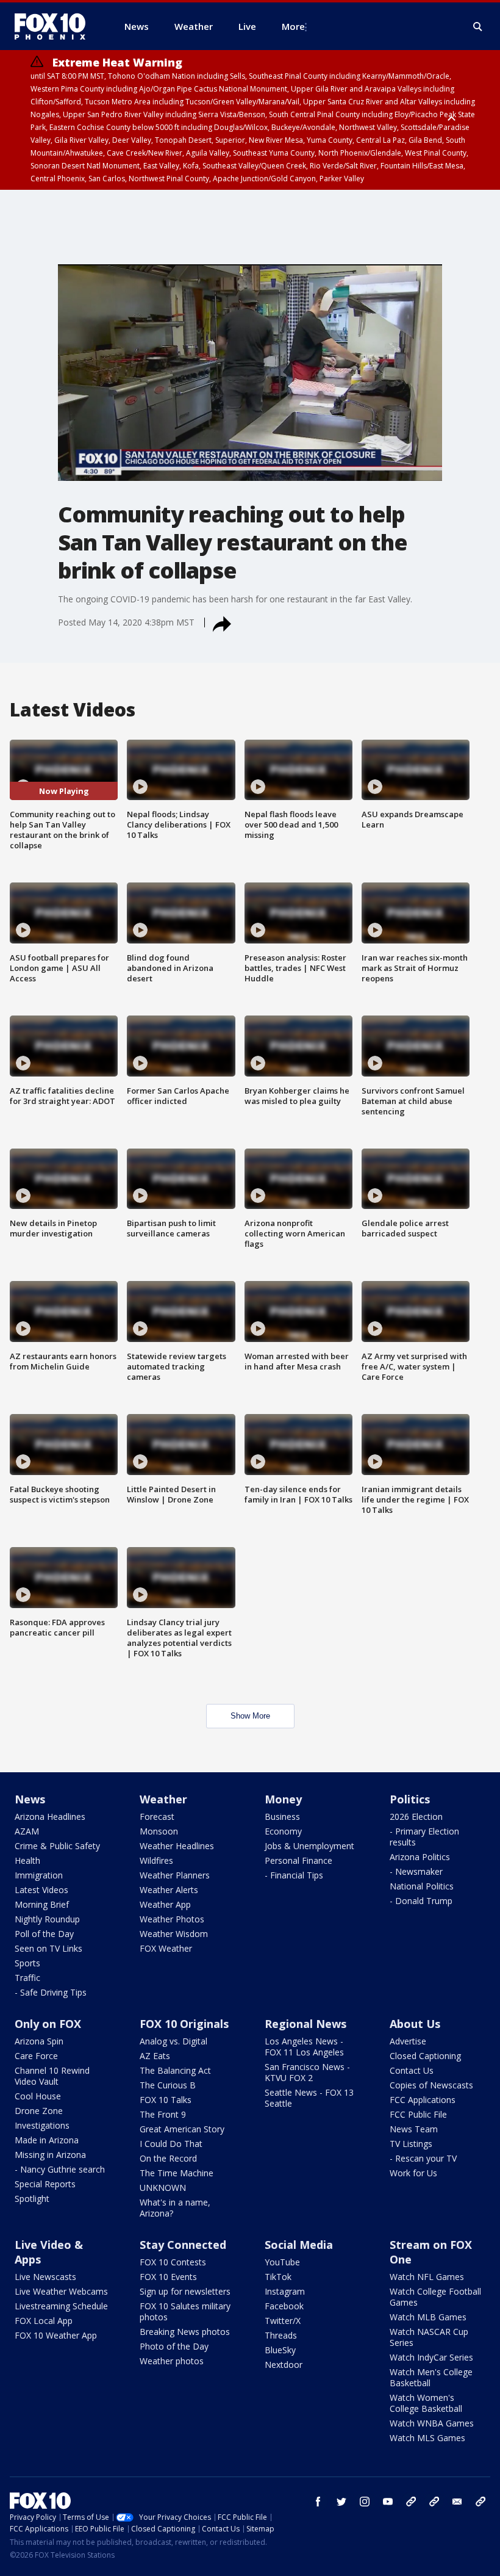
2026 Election (416, 1817)
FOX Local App (44, 2321)
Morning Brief (42, 1904)
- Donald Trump (421, 1901)
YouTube (282, 2262)
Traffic (27, 1978)
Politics (410, 1799)
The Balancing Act (175, 2070)
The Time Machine (177, 2173)
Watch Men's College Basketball (431, 2377)
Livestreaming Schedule (61, 2306)
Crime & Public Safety (57, 1846)
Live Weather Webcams (61, 2291)
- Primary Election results (424, 1837)
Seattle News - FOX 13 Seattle (309, 2098)
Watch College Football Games (435, 2297)
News (30, 1799)
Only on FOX (48, 2024)
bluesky (434, 2502)
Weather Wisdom (174, 1934)
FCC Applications (423, 2100)
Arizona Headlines (50, 1817)
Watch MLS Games (427, 2438)
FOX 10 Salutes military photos (185, 2311)
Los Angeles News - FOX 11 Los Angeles (304, 2047)
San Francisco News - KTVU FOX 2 (307, 2072)
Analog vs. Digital (173, 2041)
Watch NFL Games (427, 2277)
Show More (250, 1716)
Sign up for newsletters (185, 2291)
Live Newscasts (45, 2277)
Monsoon (159, 1831)
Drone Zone (39, 2111)
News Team (414, 2129)
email (457, 2502)
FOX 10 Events (168, 2277)
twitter (341, 2502)
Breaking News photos (185, 2332)
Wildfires (156, 1860)
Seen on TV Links (48, 1948)
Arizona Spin (39, 2041)
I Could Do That (171, 2144)
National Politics (422, 1886)
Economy (283, 1831)
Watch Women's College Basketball (426, 2403)
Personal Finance (298, 1860)
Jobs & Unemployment (309, 1846)
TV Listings (411, 2144)
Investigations (42, 2125)
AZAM (27, 1831)
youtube (388, 2502)
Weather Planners (175, 1875)
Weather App (165, 1904)
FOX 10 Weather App (56, 2335)
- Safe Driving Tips (51, 1992)
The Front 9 (163, 2114)
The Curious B (168, 2085)
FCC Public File (418, 2114)
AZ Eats (155, 2056)
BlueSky (280, 2350)
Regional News (305, 2024)
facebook (318, 2502)
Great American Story (182, 2129)
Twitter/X (283, 2321)
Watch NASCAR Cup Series (429, 2337)
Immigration (39, 1875)
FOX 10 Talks (166, 2100)
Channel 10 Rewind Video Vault (52, 2076)
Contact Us (412, 2070)
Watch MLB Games (428, 2317)
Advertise (408, 2041)
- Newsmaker (416, 1871)
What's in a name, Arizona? (175, 2208)
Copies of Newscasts (431, 2085)
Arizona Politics (420, 1857)
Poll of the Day (44, 1934)
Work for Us (413, 2173)
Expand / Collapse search (478, 27)
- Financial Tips (294, 1875)
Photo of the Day (174, 2346)
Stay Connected (183, 2245)
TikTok (278, 2277)
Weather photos (172, 2361)
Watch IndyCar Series (431, 2357)
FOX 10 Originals (184, 2024)
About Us (415, 2024)
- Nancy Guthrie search (60, 2169)
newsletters (480, 2502)
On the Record (168, 2158)
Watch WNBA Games (432, 2423)
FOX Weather (166, 1948)
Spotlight (32, 2199)
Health (27, 1860)
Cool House (38, 2096)
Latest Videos (41, 1890)
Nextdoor (284, 2365)
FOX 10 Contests (173, 2262)
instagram (365, 2502)
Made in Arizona (47, 2140)
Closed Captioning (425, 2056)
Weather (163, 1799)
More (293, 26)
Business (282, 1817)
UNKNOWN (163, 2188)
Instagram (285, 2291)
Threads (281, 2335)
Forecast (157, 1817)
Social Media (299, 2245)
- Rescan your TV (423, 2158)
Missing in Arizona (50, 2155)
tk (411, 2502)
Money (283, 1799)
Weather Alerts (169, 1890)
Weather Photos (172, 1919)
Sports (27, 1963)
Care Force (36, 2056)
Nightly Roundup (47, 1919)
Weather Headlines (177, 1846)
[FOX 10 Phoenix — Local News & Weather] (55, 26)
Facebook (284, 2306)
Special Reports (45, 2184)
